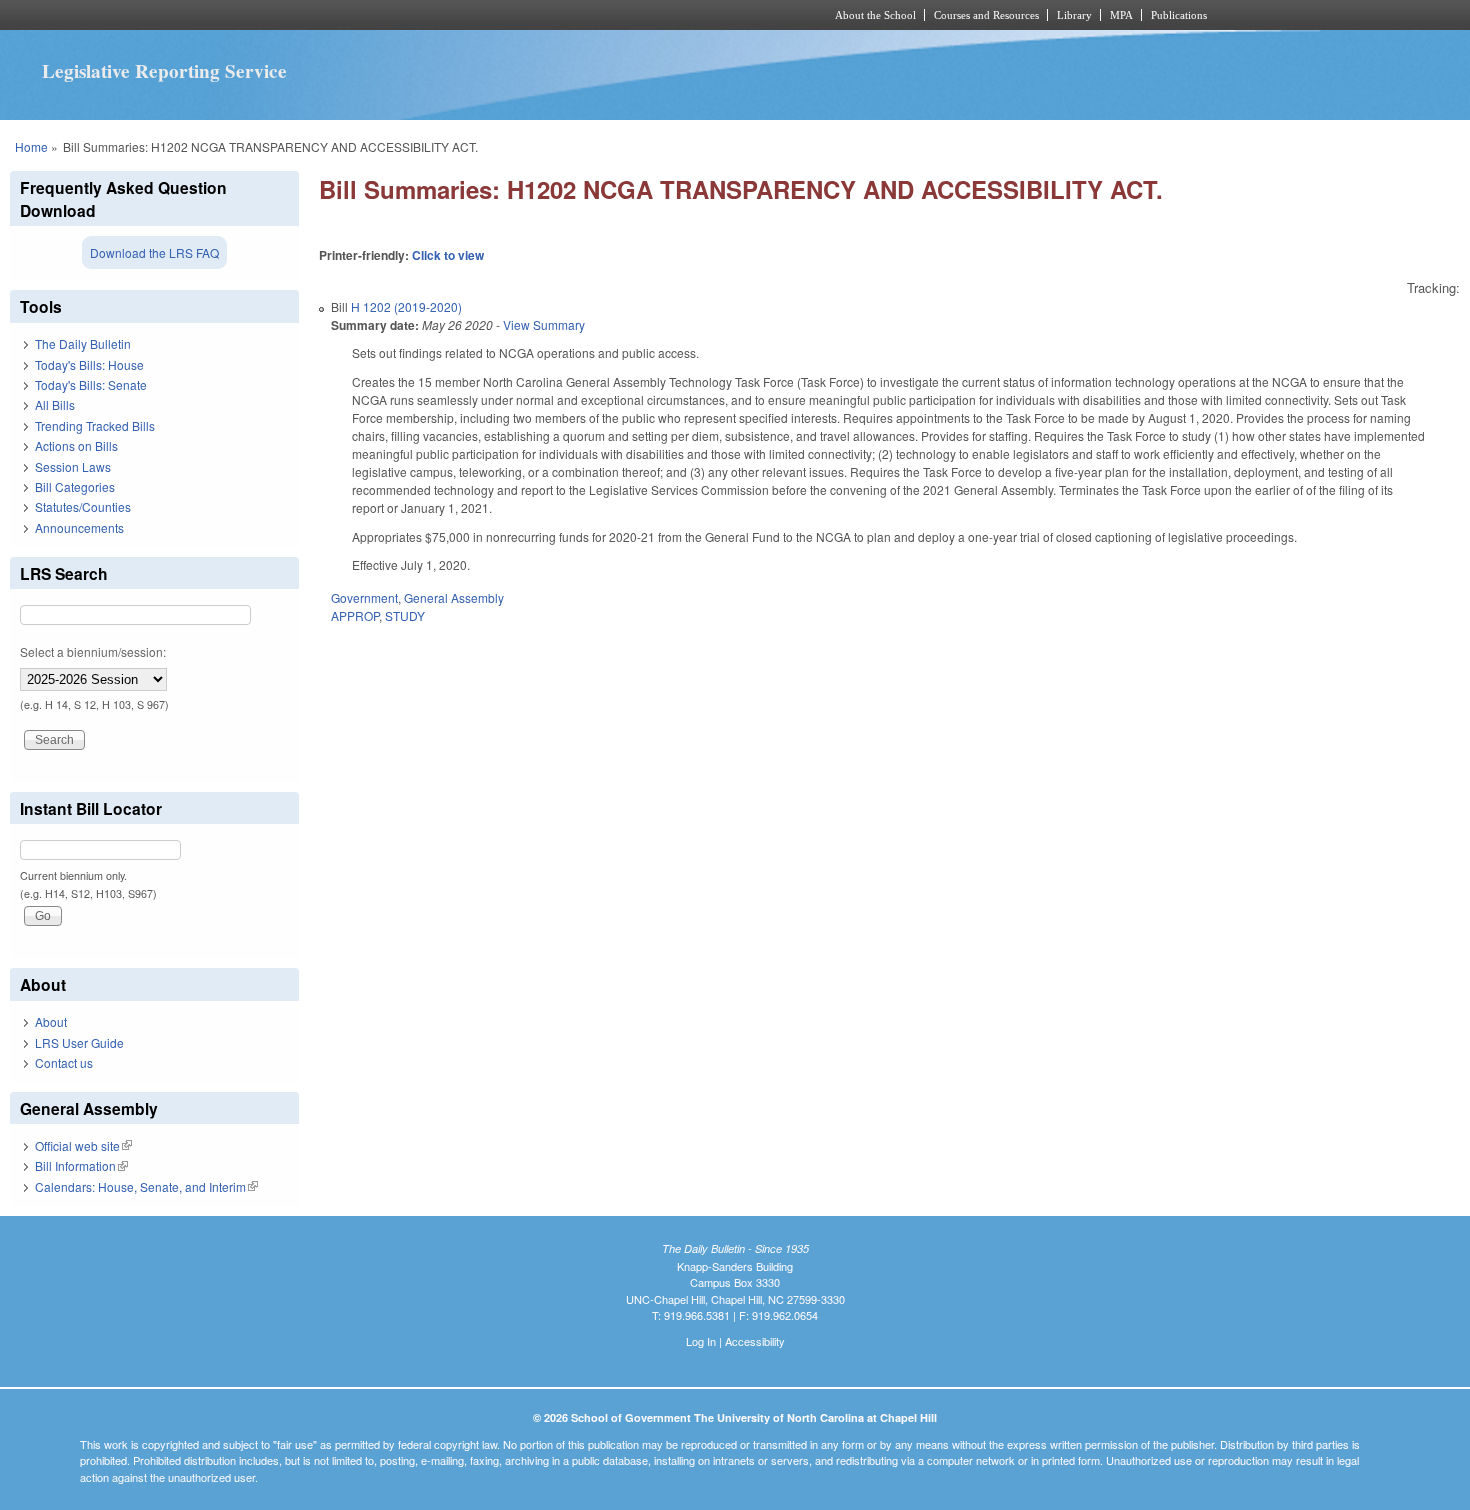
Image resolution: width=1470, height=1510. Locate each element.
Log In (701, 1341)
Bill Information (81, 1165)
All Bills (55, 404)
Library (1074, 15)
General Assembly (454, 597)
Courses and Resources (986, 15)
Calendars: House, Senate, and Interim (146, 1186)
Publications (1179, 15)
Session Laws (73, 466)
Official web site (83, 1145)
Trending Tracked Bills (95, 425)
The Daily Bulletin (83, 343)
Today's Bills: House (89, 364)
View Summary (544, 324)
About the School (875, 15)
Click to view (448, 255)
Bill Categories (75, 486)
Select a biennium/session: (93, 651)
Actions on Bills (76, 445)
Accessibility (755, 1341)
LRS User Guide (79, 1042)
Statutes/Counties (83, 506)
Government (364, 597)
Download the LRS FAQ (154, 252)
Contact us (64, 1062)
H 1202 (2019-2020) (406, 306)
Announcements (79, 527)
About (51, 1021)
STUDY (405, 615)
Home (31, 146)
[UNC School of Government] (470, 15)
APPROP (355, 615)
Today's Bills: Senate (91, 384)
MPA (1121, 15)
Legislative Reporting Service (164, 71)
